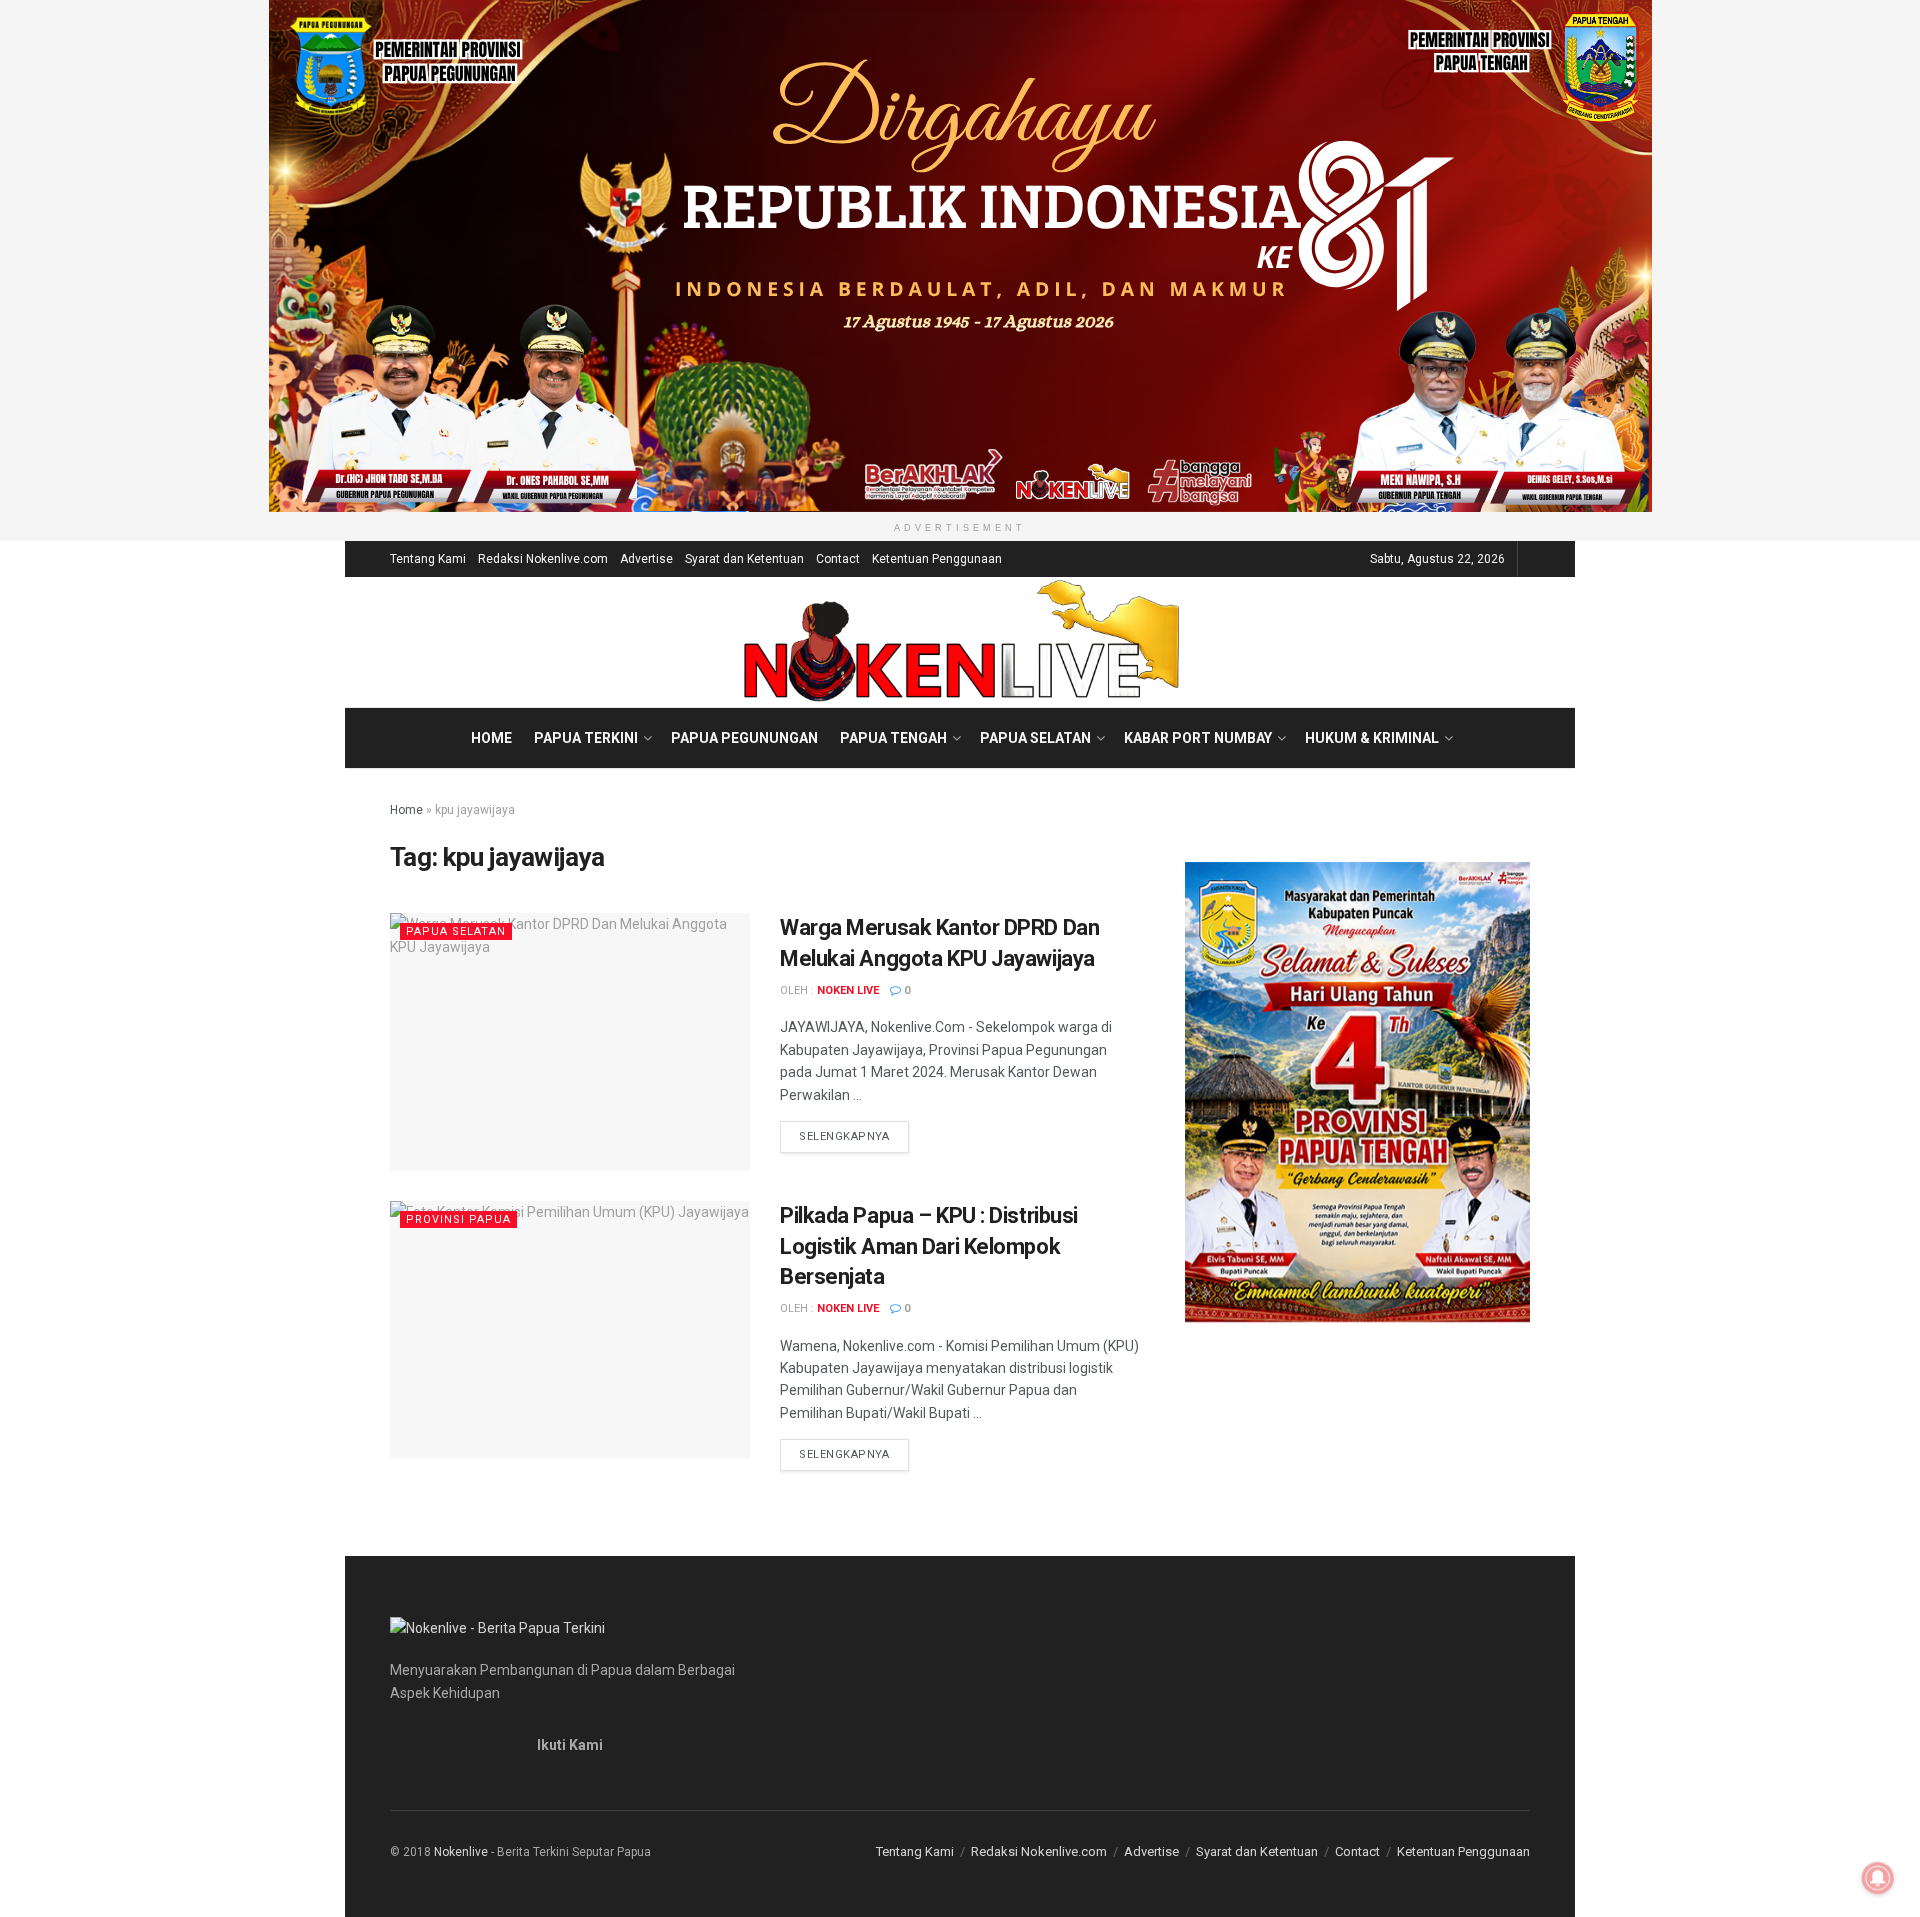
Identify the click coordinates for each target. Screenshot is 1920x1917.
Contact (838, 559)
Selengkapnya (854, 1136)
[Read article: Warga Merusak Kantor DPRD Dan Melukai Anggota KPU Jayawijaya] (570, 1041)
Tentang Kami (428, 559)
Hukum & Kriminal (1372, 738)
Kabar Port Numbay (1198, 738)
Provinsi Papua (458, 1219)
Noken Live (848, 990)
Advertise (646, 559)
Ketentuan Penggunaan (937, 559)
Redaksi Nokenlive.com (543, 559)
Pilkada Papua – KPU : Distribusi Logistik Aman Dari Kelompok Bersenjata (929, 1246)
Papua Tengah (893, 738)
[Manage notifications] (1878, 1878)
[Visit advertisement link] (960, 256)
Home (491, 738)
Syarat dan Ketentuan (744, 559)
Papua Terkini (586, 738)
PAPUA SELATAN (1035, 738)
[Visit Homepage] (960, 642)
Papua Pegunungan (744, 738)
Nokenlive (461, 1852)
